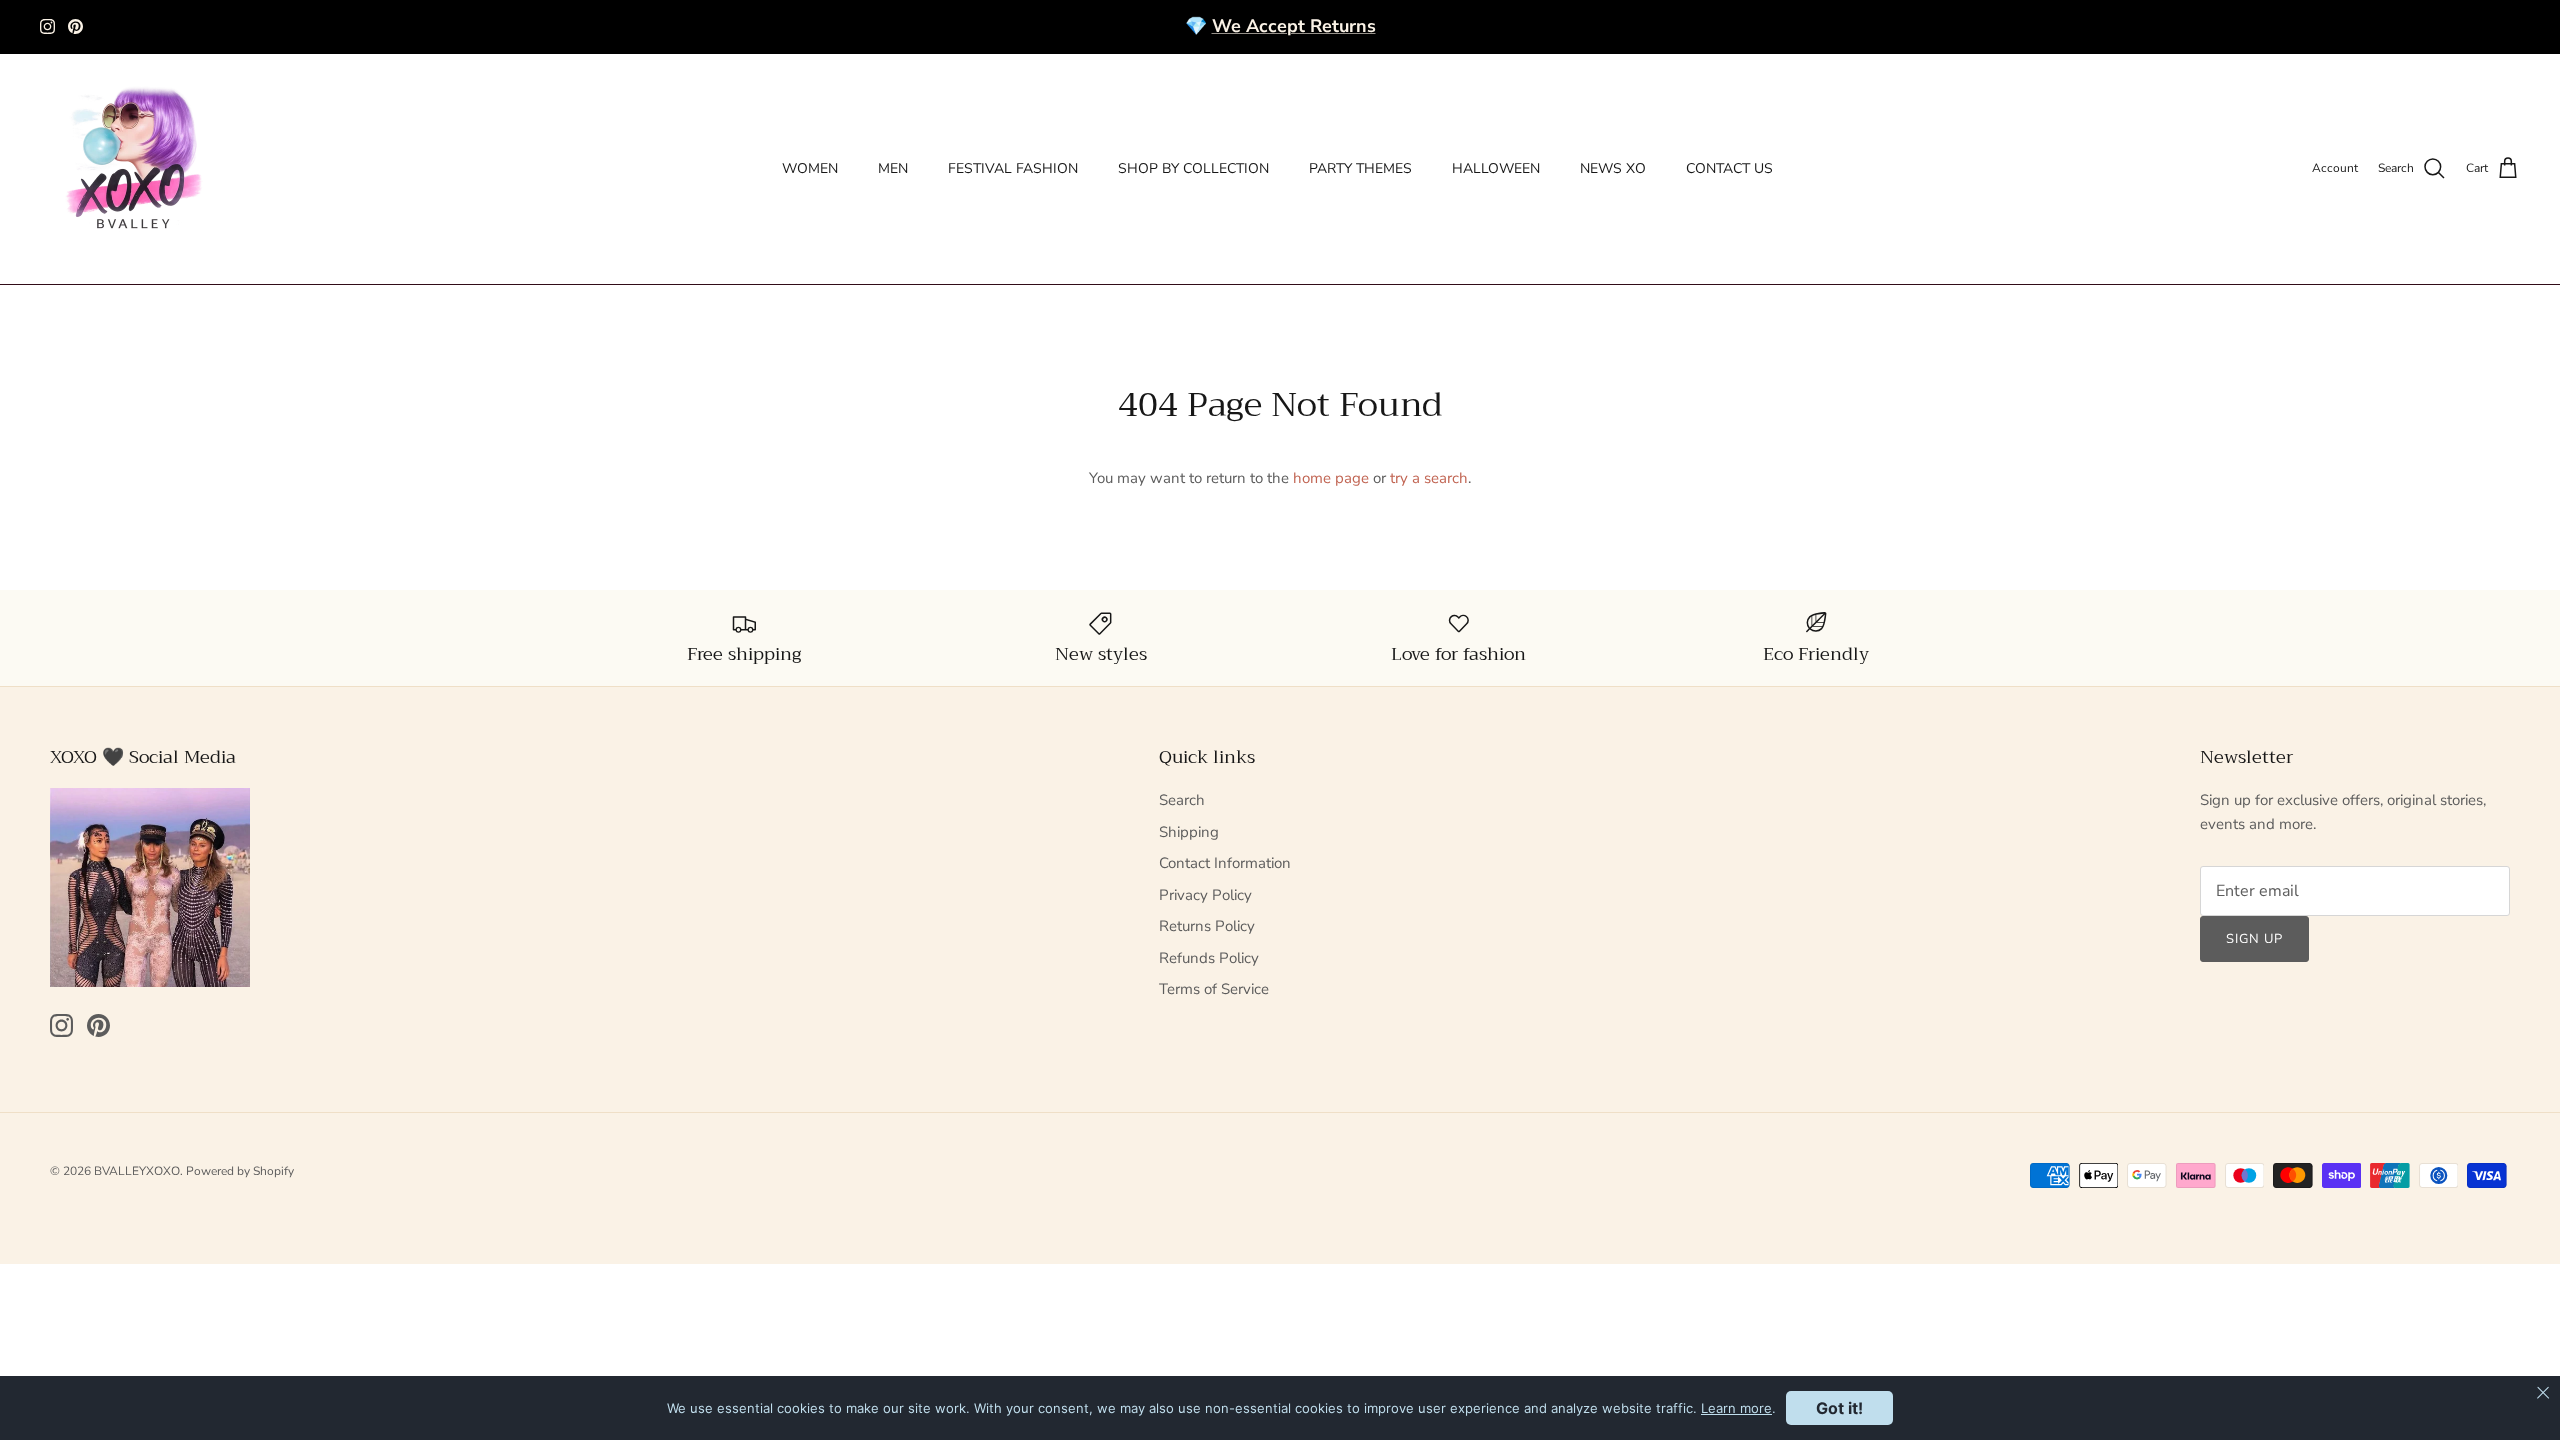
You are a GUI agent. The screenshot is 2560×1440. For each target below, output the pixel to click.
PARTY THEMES (1360, 168)
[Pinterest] (75, 26)
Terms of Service (1214, 989)
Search (1182, 800)
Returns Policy (1207, 926)
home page (1331, 478)
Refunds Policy (1209, 958)
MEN (893, 168)
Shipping (1189, 832)
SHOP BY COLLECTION (1193, 168)
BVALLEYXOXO (137, 1171)
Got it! (1839, 1408)
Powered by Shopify (240, 1171)
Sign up (2254, 939)
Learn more (1736, 1408)
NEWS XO (1613, 168)
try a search (1429, 478)
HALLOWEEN (1496, 168)
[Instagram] (47, 26)
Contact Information (1225, 863)
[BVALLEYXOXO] (135, 169)
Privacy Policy (1205, 895)
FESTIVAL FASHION (1013, 168)
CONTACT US (1729, 168)
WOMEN (810, 168)
